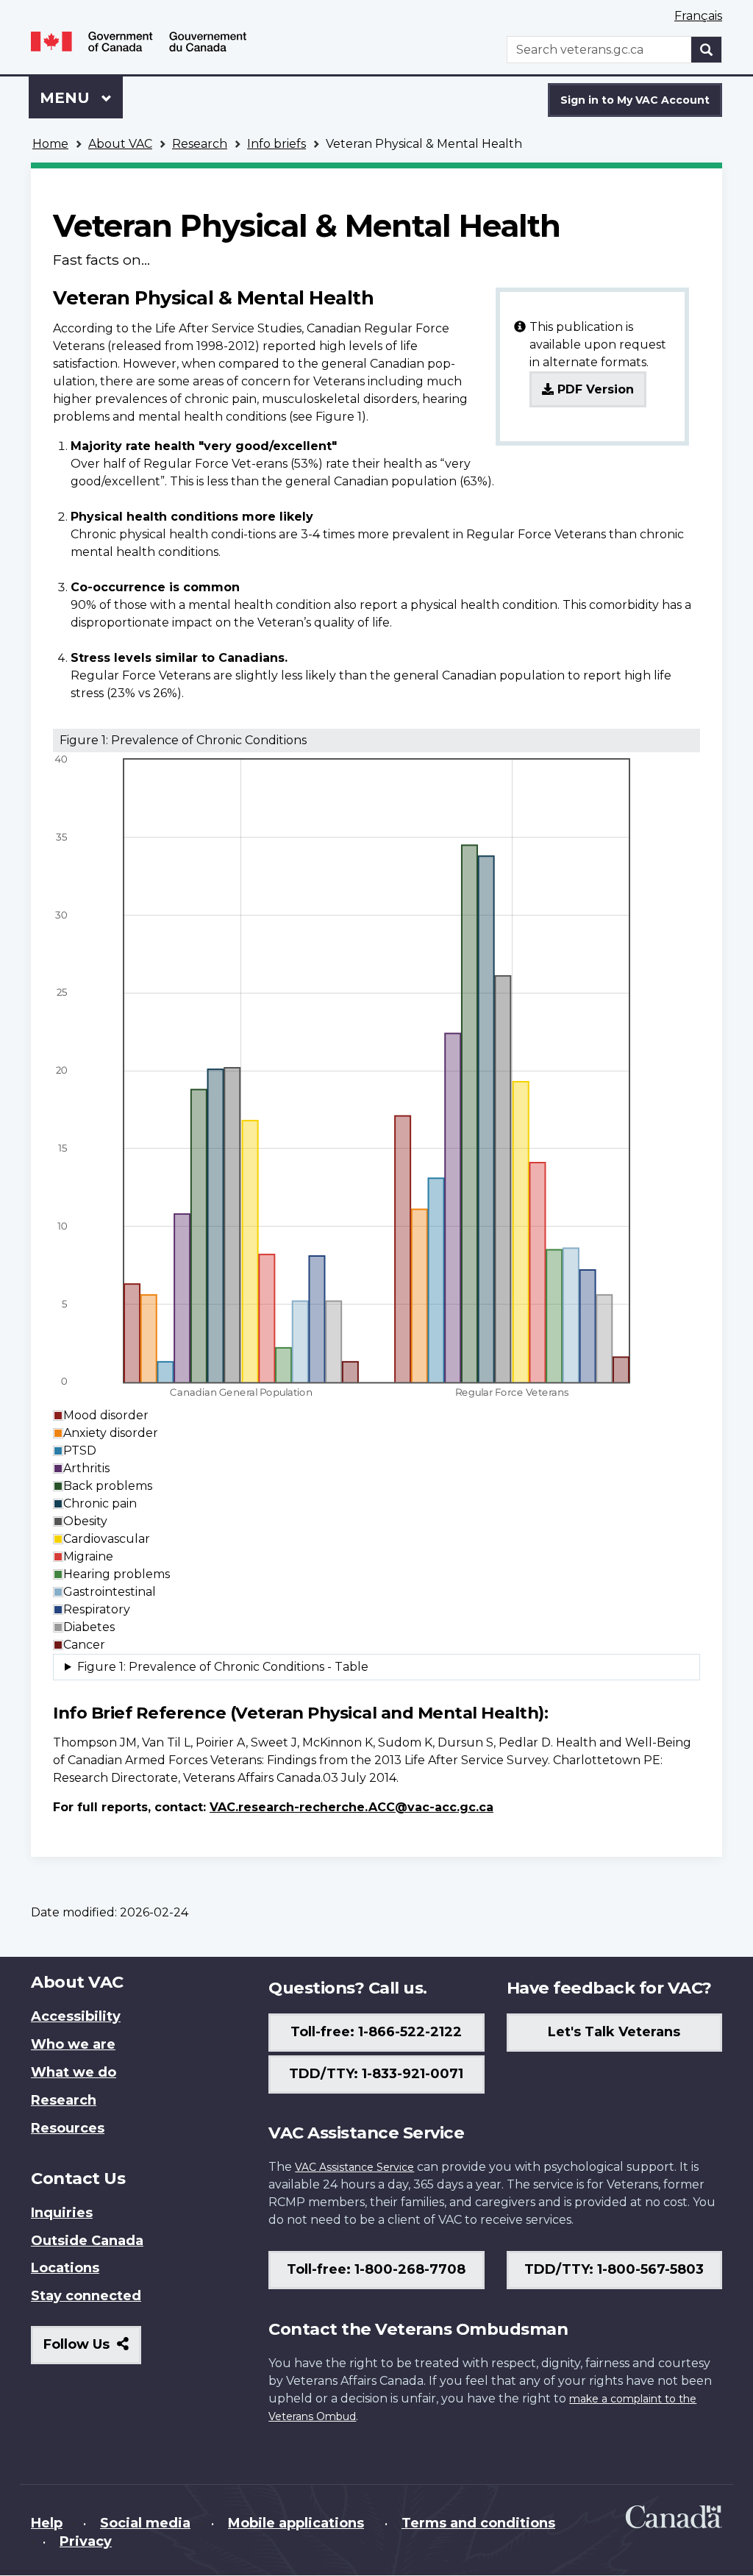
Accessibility (76, 2016)
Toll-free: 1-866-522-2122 (376, 2032)
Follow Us (92, 2350)
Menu (67, 98)
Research (200, 144)
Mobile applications (296, 2523)
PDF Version (594, 389)
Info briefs (276, 144)
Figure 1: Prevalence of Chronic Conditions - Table (223, 1667)
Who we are (73, 2044)
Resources (68, 2128)
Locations (65, 2268)
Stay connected (86, 2296)
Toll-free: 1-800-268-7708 (376, 2269)
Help (47, 2523)
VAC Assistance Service (354, 2167)
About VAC (120, 144)
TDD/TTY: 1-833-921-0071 (376, 2074)
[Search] (707, 50)
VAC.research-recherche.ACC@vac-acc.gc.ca (351, 1807)
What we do (74, 2072)
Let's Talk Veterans (614, 2032)
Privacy (86, 2541)
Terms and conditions (478, 2523)
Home (50, 144)
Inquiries (62, 2213)
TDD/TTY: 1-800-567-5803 (614, 2269)
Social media (145, 2523)
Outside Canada (87, 2241)
